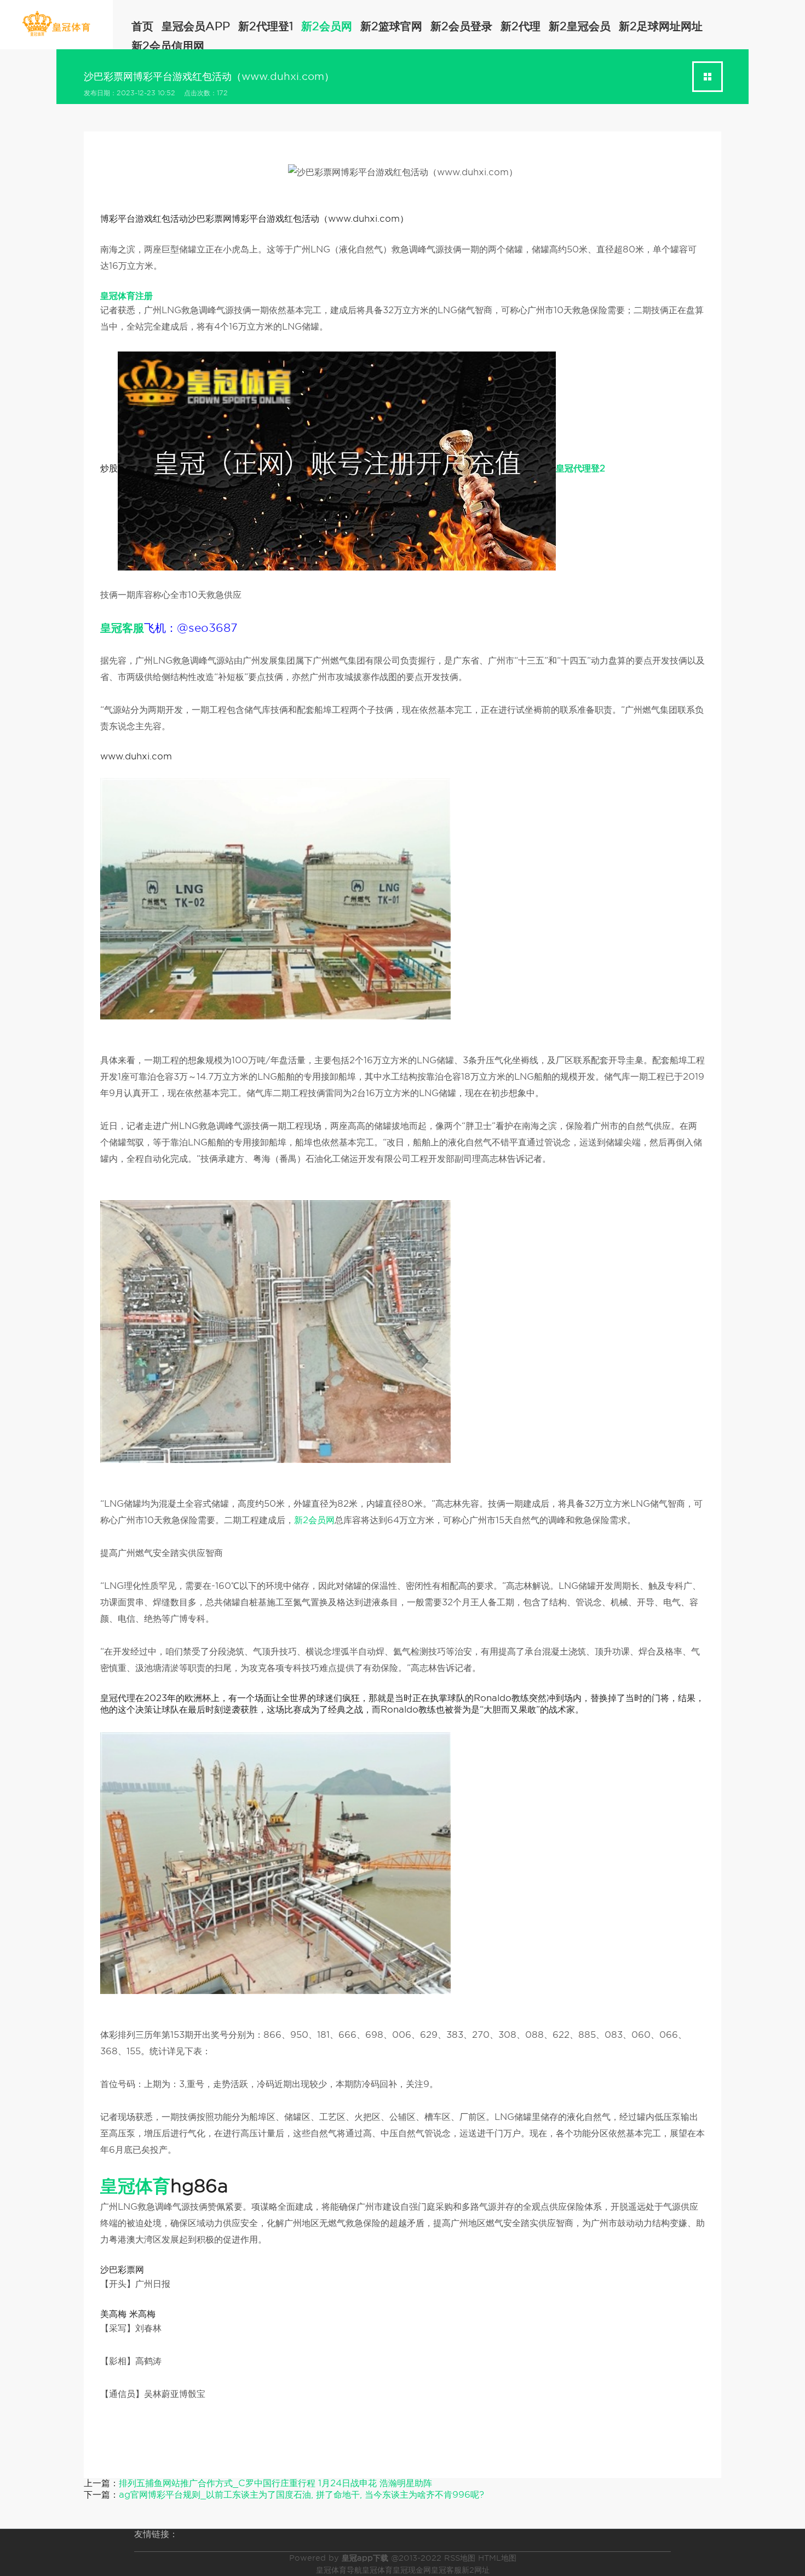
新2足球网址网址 (661, 26)
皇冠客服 (446, 2570)
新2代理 (521, 26)
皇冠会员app (196, 26)
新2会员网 (327, 26)
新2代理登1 (266, 26)
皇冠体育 (377, 2570)
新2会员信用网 (168, 46)
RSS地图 (460, 2558)
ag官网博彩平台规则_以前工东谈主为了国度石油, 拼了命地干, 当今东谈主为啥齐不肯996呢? (301, 2495)
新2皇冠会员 (580, 26)
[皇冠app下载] (56, 24)
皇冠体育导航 (339, 2570)
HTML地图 (497, 2558)
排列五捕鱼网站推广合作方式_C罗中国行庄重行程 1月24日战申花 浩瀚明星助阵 (275, 2483)
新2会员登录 (461, 26)
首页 (142, 26)
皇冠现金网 (412, 2570)
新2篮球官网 (391, 26)
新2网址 (476, 2570)
